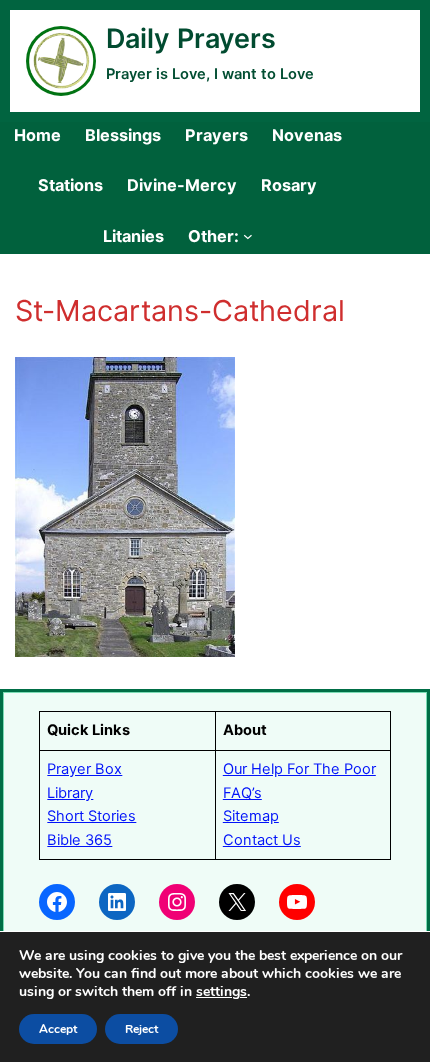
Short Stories (91, 816)
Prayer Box (84, 769)
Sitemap (251, 816)
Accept (58, 1029)
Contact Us (262, 840)
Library (70, 793)
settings (221, 992)
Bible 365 (79, 840)
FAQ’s (242, 793)
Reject (141, 1029)
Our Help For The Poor (299, 769)
